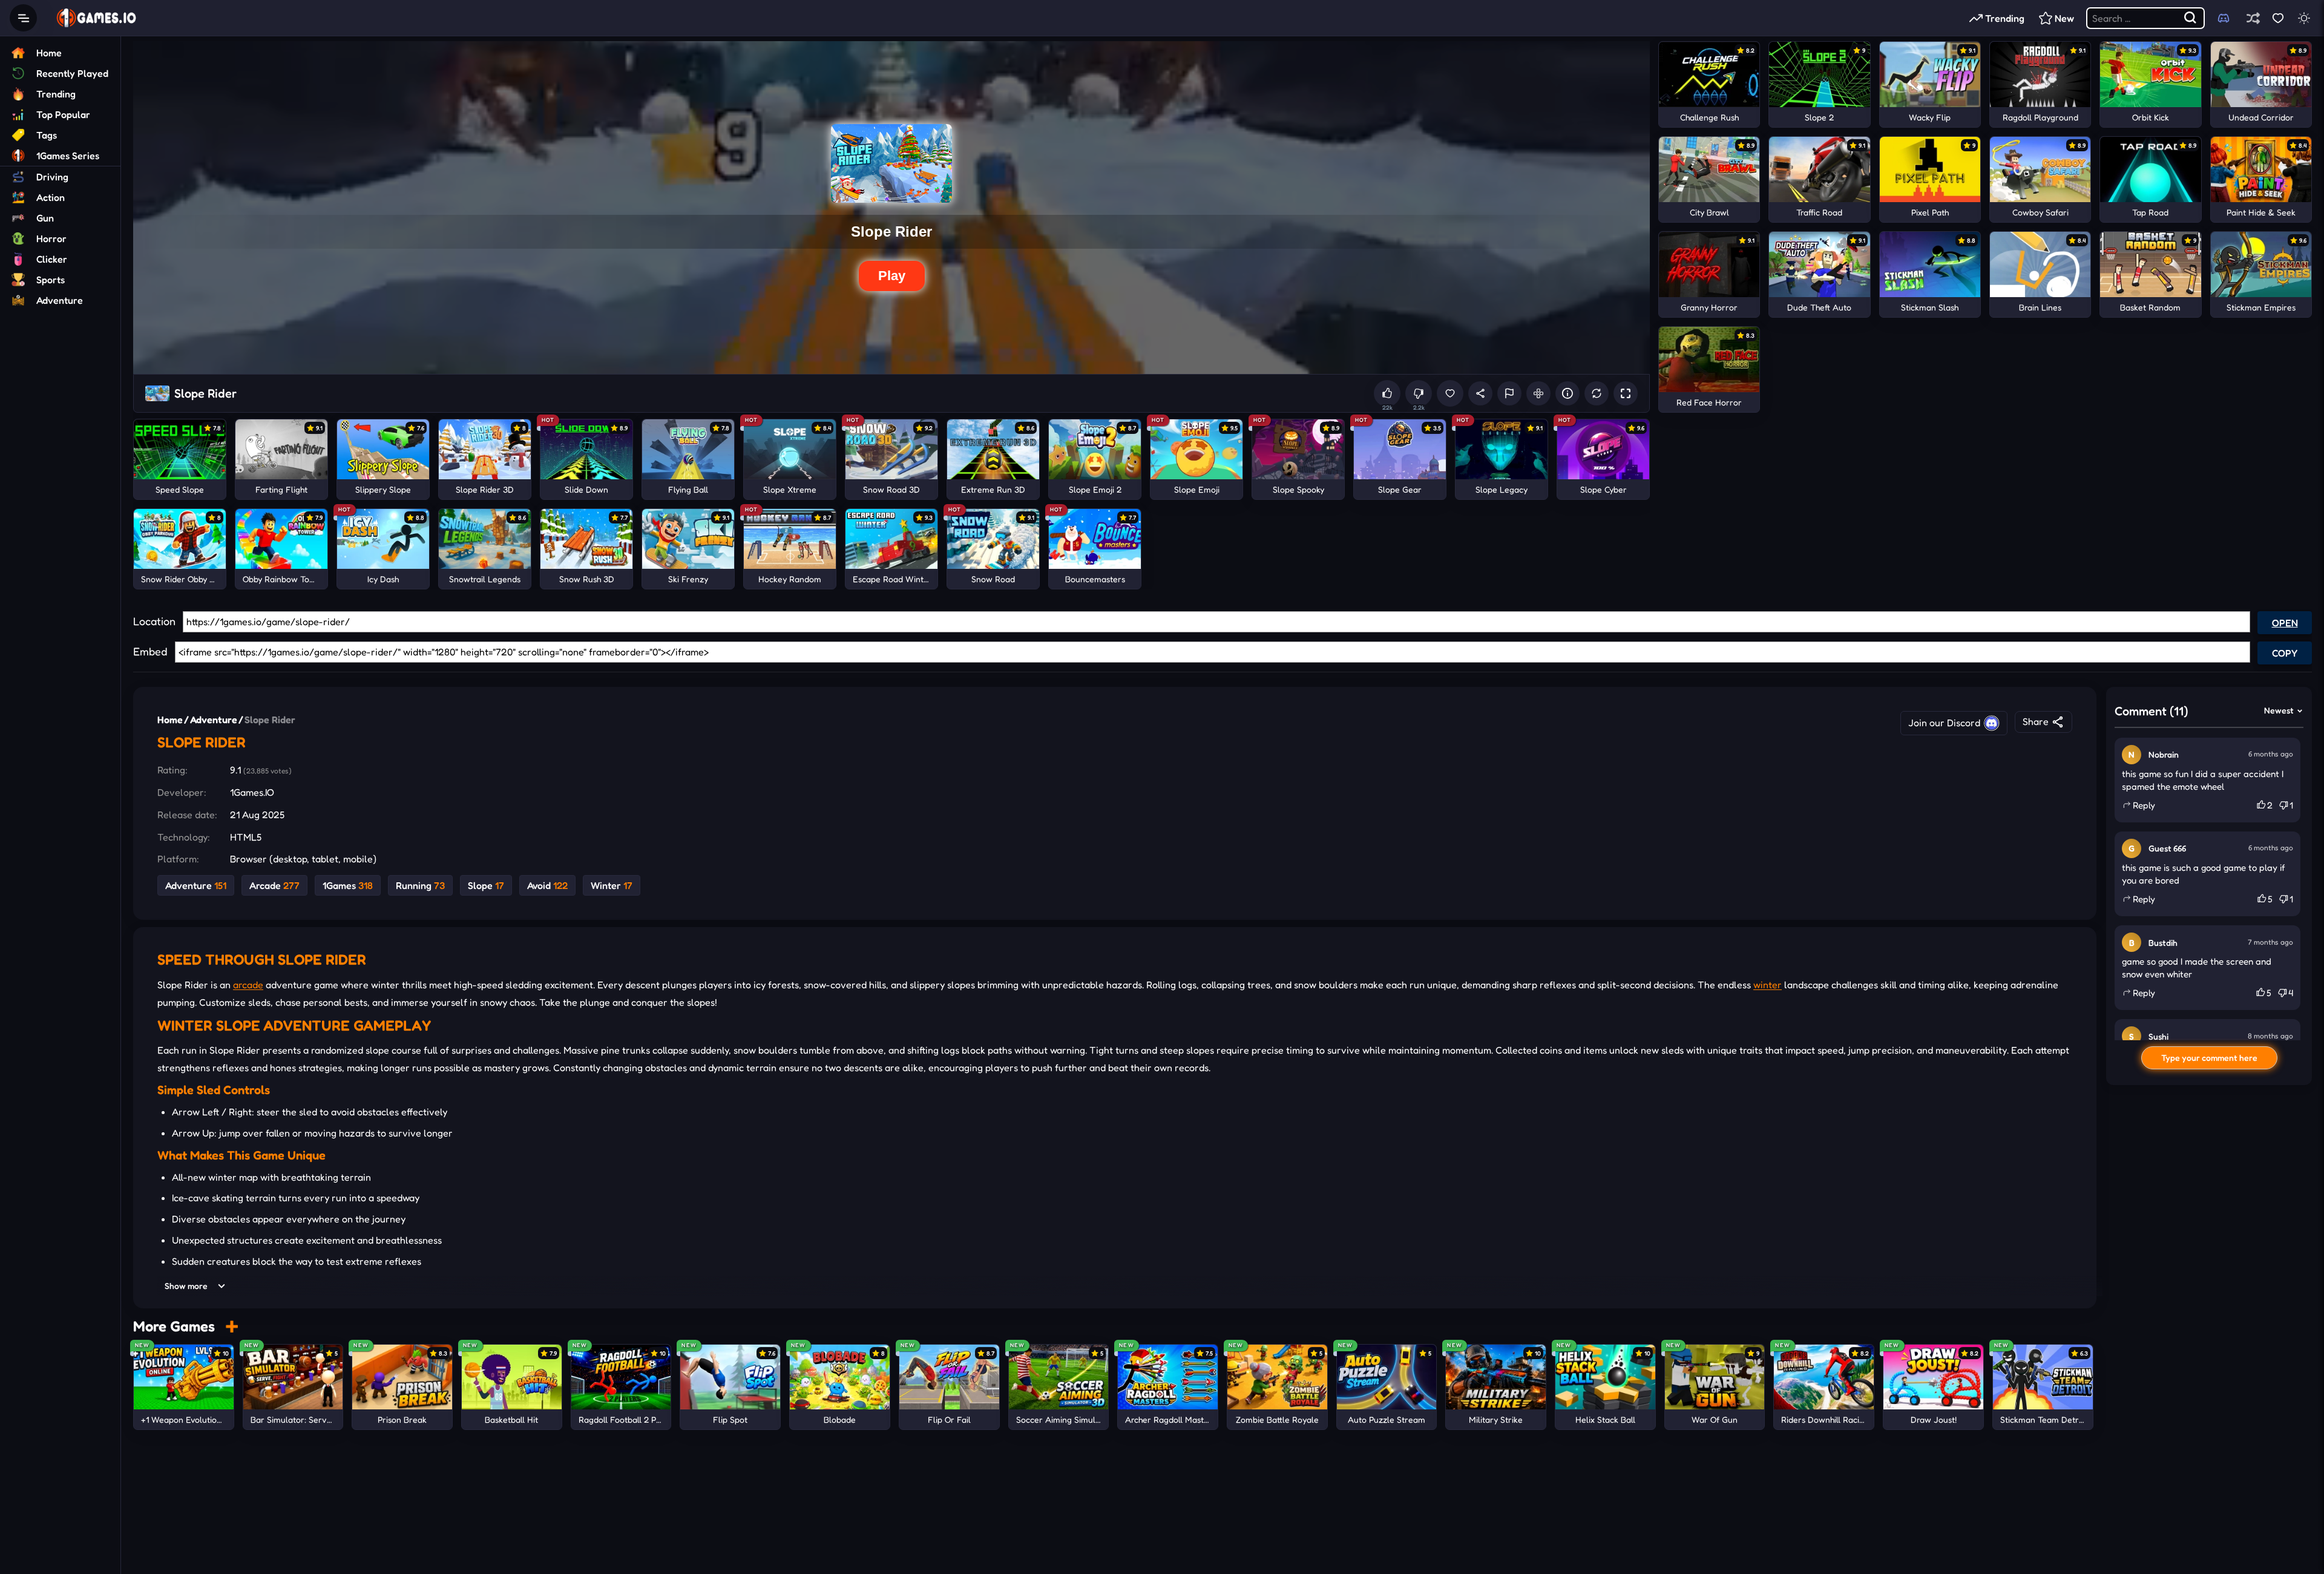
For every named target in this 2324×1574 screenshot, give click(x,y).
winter (1768, 985)
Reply (2144, 805)
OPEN (2285, 623)
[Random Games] (2253, 18)
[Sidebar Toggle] (23, 18)
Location (154, 621)
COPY (2285, 653)
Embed (150, 651)
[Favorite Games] (2278, 18)
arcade (248, 985)
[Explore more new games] (232, 1326)
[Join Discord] (2224, 18)
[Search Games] (2191, 18)
